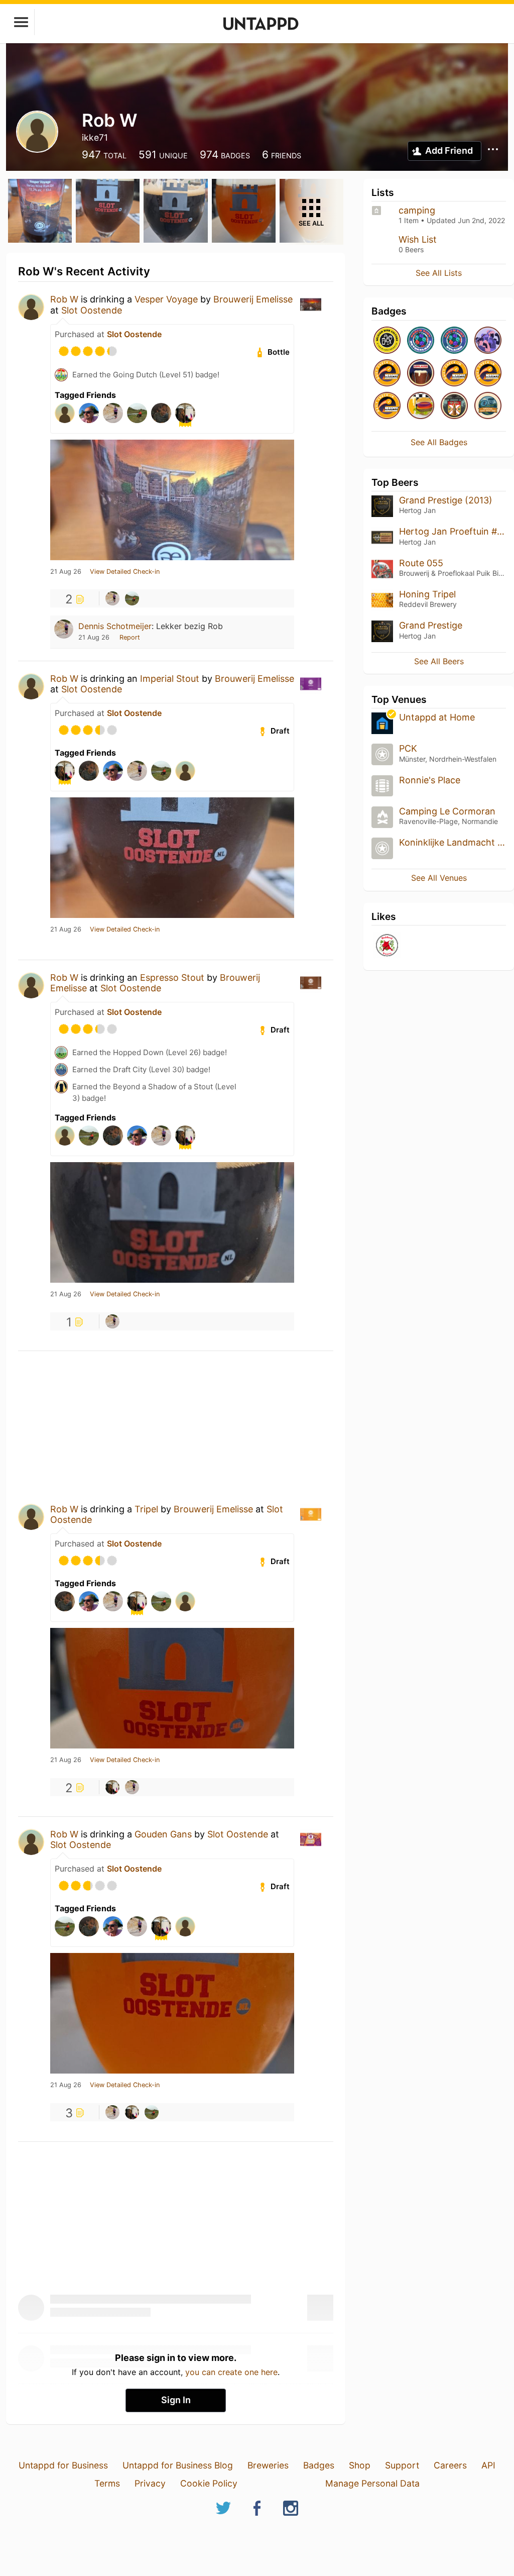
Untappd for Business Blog (178, 2465)
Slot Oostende (92, 310)
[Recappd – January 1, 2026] (488, 374)
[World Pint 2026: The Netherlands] (421, 341)
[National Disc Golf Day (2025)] (488, 406)
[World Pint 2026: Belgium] (454, 341)
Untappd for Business (63, 2465)
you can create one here (231, 2372)
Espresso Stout (172, 977)
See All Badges (439, 442)
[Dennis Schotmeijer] (112, 598)
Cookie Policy (209, 2483)
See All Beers (439, 661)
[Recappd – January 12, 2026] (387, 374)
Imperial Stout (170, 679)
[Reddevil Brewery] (387, 946)
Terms (107, 2483)
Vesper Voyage (166, 299)
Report (130, 637)
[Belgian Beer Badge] (387, 341)
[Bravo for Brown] (421, 374)
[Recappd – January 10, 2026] (454, 374)
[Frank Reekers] (112, 1787)
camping (417, 210)
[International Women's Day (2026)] (488, 341)
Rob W (64, 299)
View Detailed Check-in (125, 572)
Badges (319, 2465)
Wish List (418, 239)
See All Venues (439, 878)
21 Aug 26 (66, 572)
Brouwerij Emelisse (253, 299)
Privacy (150, 2483)
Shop (360, 2465)
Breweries (268, 2465)
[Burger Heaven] (421, 406)
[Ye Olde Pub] (454, 406)
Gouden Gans (163, 1834)
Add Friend (449, 150)
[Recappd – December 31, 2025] (387, 406)
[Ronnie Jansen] (132, 598)
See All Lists (439, 273)
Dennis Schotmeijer (115, 626)
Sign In (176, 2400)
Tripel (146, 1509)
